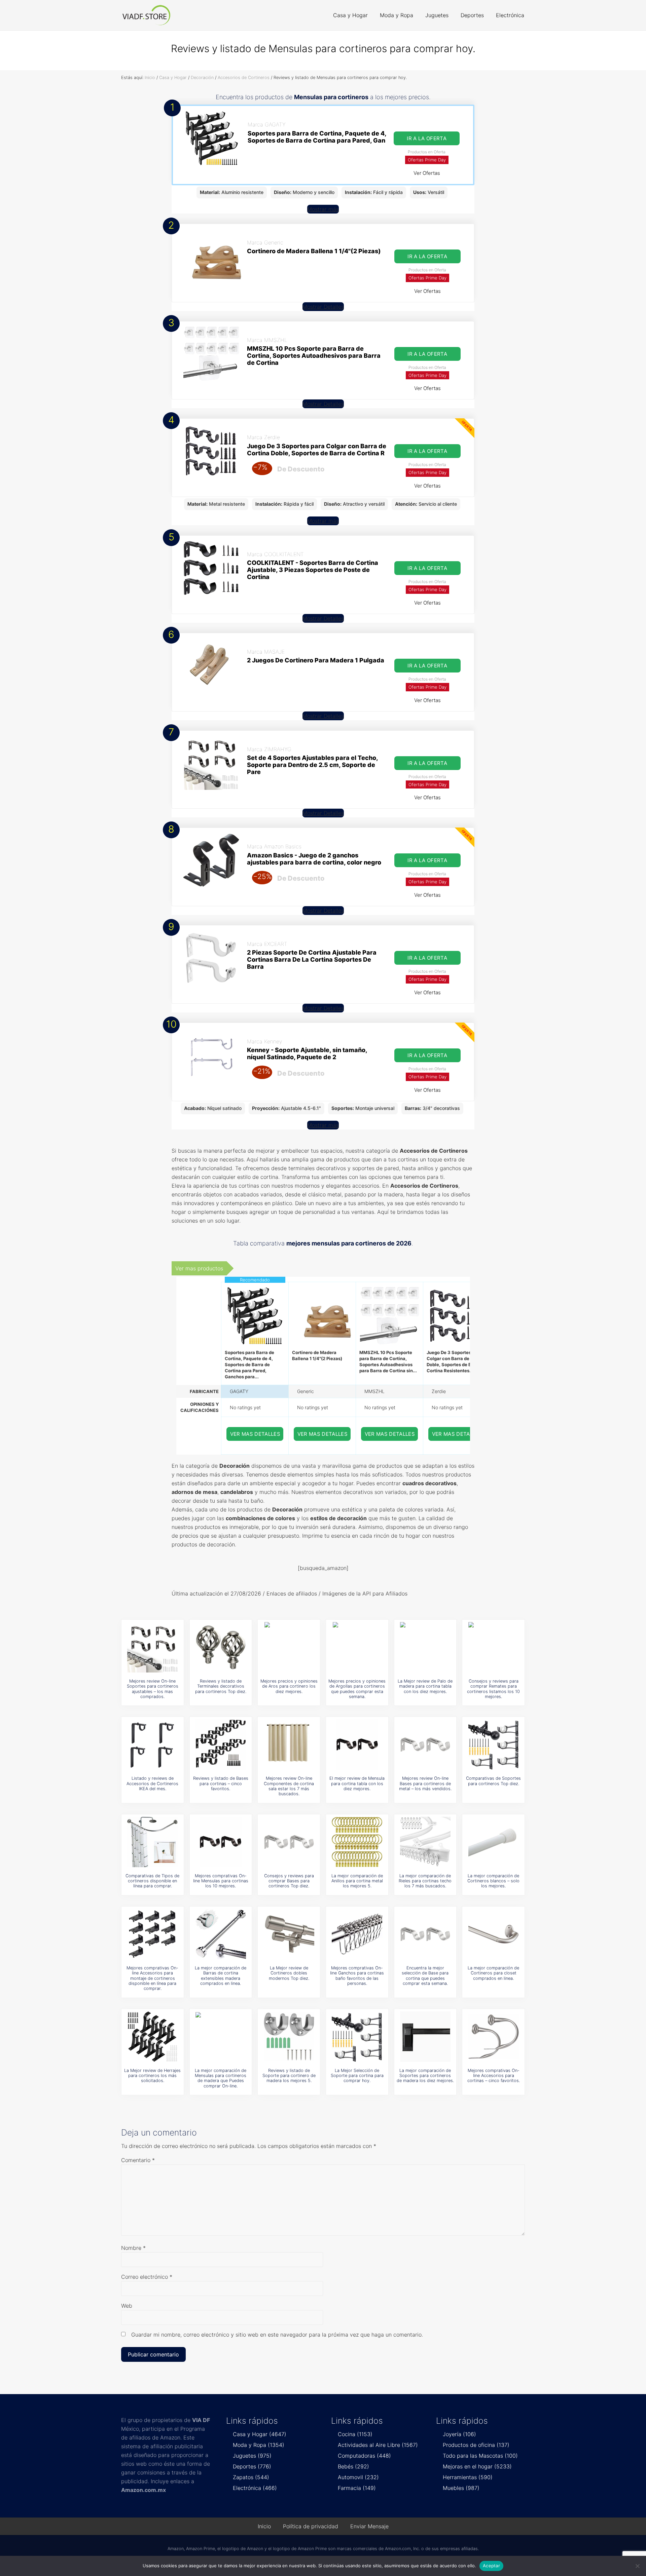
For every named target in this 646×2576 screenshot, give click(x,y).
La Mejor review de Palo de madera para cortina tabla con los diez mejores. (425, 1686)
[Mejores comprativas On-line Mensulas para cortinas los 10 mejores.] (221, 1842)
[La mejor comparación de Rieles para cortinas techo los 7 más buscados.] (425, 1842)
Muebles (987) (461, 2488)
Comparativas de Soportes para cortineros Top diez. (493, 1781)
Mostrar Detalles (323, 307)
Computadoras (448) (364, 2456)
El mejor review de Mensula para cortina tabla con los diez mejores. (357, 1783)
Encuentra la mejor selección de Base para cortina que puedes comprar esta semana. (425, 1976)
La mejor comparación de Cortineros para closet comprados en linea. (493, 1973)
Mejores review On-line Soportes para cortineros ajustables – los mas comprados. (153, 1689)
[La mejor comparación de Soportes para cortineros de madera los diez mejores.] (425, 2037)
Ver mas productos (199, 1268)
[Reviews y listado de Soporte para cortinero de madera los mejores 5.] (289, 2037)
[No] (638, 2566)
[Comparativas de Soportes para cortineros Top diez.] (494, 1744)
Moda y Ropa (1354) (259, 2445)
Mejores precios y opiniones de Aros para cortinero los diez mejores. (289, 1686)
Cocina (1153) (355, 2434)
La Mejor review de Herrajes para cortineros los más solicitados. (152, 2076)
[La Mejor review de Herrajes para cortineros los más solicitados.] (152, 2037)
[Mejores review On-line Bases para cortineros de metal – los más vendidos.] (425, 1744)
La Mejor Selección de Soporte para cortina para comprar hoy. (357, 2076)
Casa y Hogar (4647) (260, 2434)
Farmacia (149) (357, 2488)
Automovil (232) (358, 2477)
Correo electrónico (147, 2277)
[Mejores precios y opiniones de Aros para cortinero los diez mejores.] (289, 1647)
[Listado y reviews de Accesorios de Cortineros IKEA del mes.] (152, 1744)
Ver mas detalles (255, 1434)
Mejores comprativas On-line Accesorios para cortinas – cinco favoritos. (494, 2076)
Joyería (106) (459, 2434)
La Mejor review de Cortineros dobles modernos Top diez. (289, 1973)
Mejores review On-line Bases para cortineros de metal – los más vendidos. (425, 1783)
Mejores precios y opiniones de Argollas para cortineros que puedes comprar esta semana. (357, 1689)
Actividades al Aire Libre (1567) (378, 2445)
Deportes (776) (252, 2466)
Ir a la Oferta (427, 138)
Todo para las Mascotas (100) (480, 2456)
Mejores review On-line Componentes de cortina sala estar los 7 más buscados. (289, 1786)
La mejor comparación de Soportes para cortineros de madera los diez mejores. (425, 2076)
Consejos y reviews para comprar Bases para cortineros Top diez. (289, 1881)
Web (127, 2306)
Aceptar (491, 2566)
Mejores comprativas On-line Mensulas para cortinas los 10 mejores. (221, 1881)
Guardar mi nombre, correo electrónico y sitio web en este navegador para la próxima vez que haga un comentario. (277, 2335)
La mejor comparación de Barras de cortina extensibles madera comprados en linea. (221, 1976)
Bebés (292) (353, 2466)
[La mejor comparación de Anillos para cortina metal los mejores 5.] (357, 1842)
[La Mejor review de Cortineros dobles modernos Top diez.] (289, 1934)
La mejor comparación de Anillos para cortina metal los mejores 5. (357, 1881)
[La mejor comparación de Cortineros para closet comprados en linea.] (494, 1934)
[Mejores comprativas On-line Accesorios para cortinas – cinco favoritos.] (494, 2037)
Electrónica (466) (255, 2488)
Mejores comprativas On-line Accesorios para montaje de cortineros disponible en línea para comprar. (152, 1978)
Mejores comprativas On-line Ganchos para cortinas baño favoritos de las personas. (357, 1976)
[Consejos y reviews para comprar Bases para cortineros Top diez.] (289, 1842)
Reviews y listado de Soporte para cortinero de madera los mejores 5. (289, 2076)
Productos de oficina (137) (476, 2445)
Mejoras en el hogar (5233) (477, 2466)
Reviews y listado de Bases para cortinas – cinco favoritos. (221, 1783)
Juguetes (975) (252, 2456)
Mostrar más (323, 209)
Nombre (133, 2248)
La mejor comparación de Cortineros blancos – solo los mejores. (493, 1881)
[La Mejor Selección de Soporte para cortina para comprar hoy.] (357, 2037)
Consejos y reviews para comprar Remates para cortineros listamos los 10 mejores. (493, 1689)
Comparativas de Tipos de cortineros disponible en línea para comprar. (152, 1881)
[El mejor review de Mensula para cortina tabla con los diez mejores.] (357, 1744)
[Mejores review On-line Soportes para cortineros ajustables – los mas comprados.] (152, 1647)
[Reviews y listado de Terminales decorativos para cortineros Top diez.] (221, 1647)
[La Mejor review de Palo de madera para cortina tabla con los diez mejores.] (425, 1647)
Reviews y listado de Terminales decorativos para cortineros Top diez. (221, 1686)
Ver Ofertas (427, 173)
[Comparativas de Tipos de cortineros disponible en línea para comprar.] (152, 1842)
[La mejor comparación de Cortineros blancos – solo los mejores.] (494, 1842)
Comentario (138, 2160)
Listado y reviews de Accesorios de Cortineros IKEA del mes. (152, 1783)
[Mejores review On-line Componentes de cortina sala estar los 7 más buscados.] (289, 1744)
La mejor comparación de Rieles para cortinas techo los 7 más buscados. (425, 1881)
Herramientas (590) (468, 2477)
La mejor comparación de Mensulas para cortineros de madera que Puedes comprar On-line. (221, 2078)
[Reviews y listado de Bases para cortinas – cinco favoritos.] (221, 1744)
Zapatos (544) (251, 2477)
